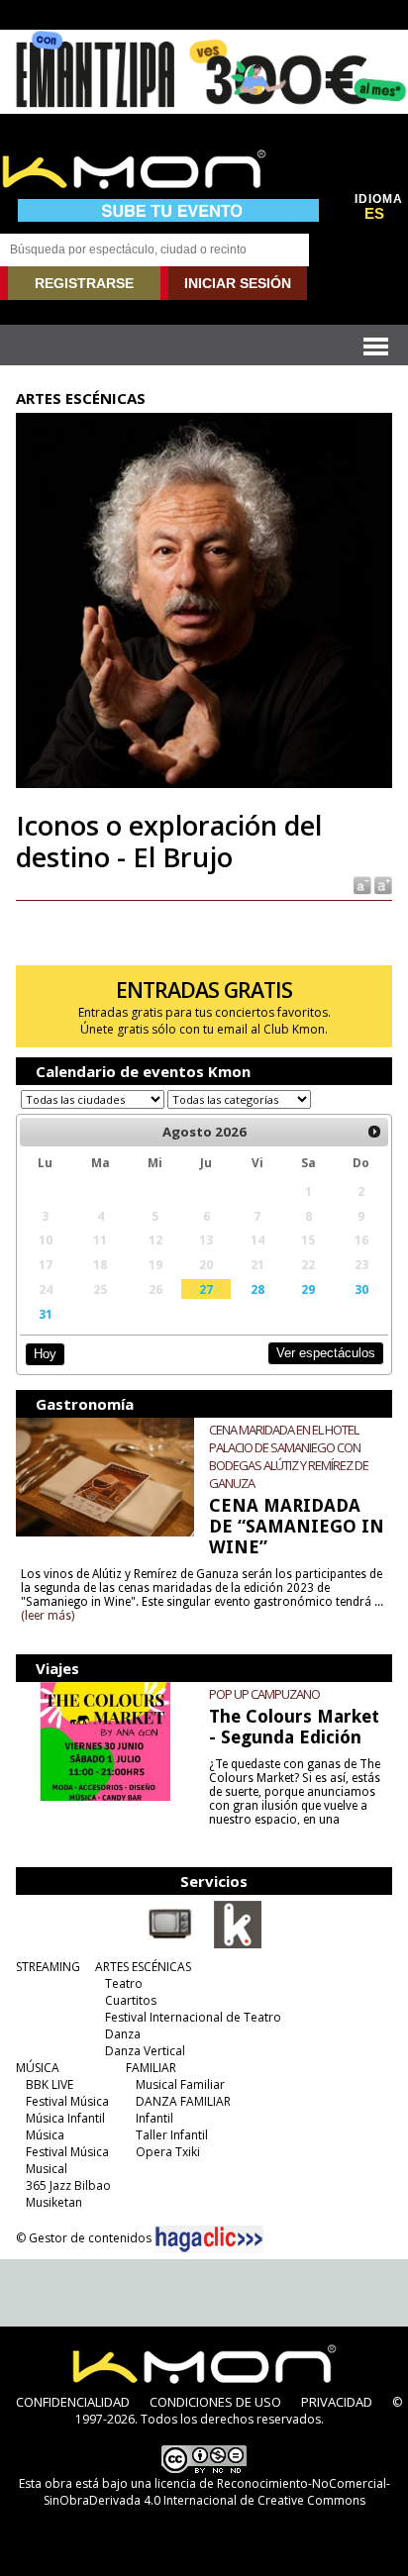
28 (257, 1289)
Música (45, 2135)
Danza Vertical (145, 2051)
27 (206, 1289)
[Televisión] (170, 1944)
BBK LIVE (50, 2084)
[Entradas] (238, 1944)
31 (46, 1314)
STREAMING (48, 1967)
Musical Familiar (180, 2084)
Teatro (124, 1983)
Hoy (45, 1354)
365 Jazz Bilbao (68, 2185)
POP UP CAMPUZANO (264, 1694)
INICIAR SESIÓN (238, 283)
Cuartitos (131, 2000)
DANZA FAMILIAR (183, 2101)
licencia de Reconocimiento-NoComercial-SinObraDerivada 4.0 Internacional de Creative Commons (217, 2492)
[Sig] (374, 1132)
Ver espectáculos (326, 1353)
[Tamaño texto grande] (382, 885)
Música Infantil (65, 2118)
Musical (47, 2169)
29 (308, 1289)
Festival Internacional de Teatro (193, 2017)
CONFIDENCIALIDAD (73, 2402)
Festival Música (67, 2101)
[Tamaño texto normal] (361, 885)
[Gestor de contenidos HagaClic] (209, 2239)
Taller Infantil (172, 2135)
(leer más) (48, 1616)
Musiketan (54, 2202)
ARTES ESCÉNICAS (143, 1967)
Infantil (154, 2118)
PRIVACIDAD (337, 2402)
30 (361, 1289)
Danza (123, 2034)
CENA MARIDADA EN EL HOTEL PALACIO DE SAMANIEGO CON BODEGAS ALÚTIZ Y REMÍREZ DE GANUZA (289, 1456)
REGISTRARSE (84, 283)
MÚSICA (38, 2068)
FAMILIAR (151, 2068)
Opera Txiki (168, 2152)
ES (374, 214)
